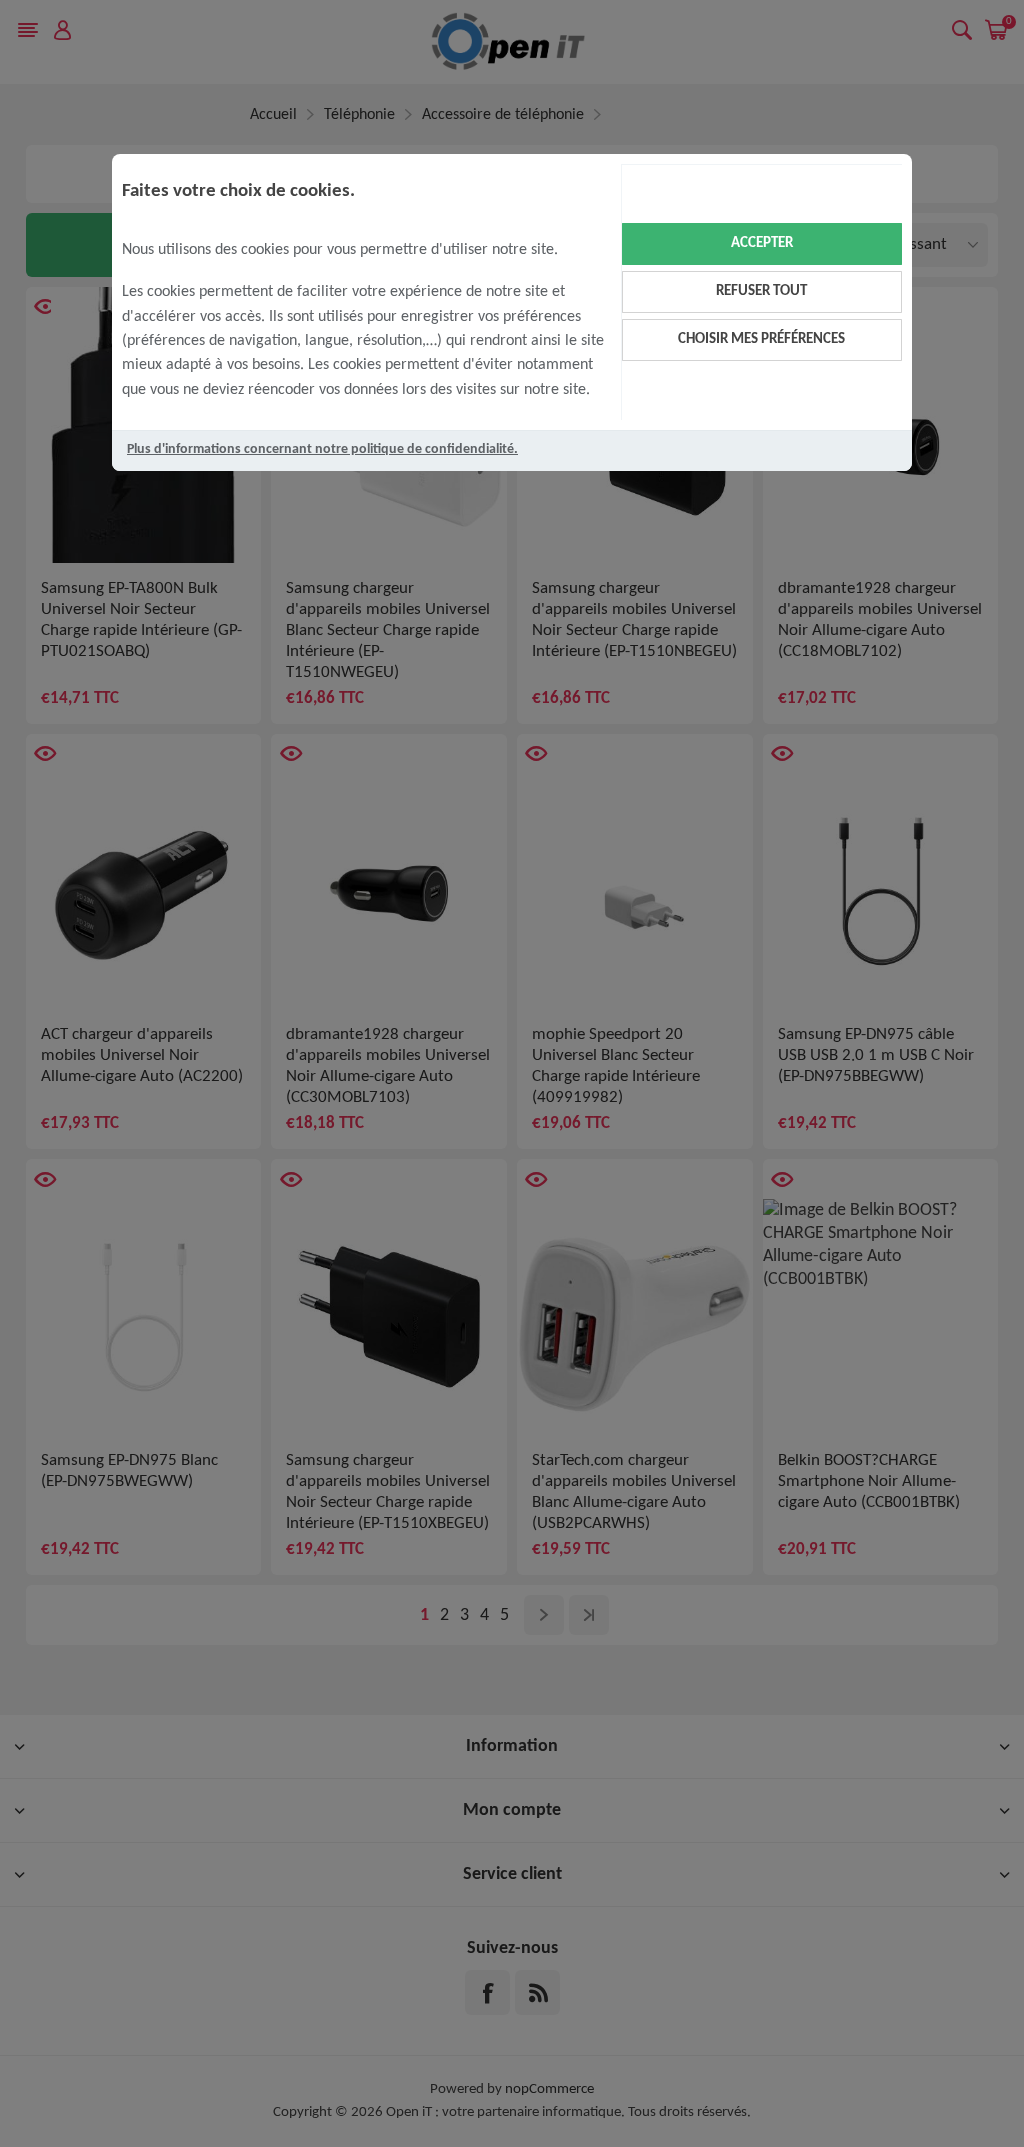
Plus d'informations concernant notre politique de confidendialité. (322, 449)
